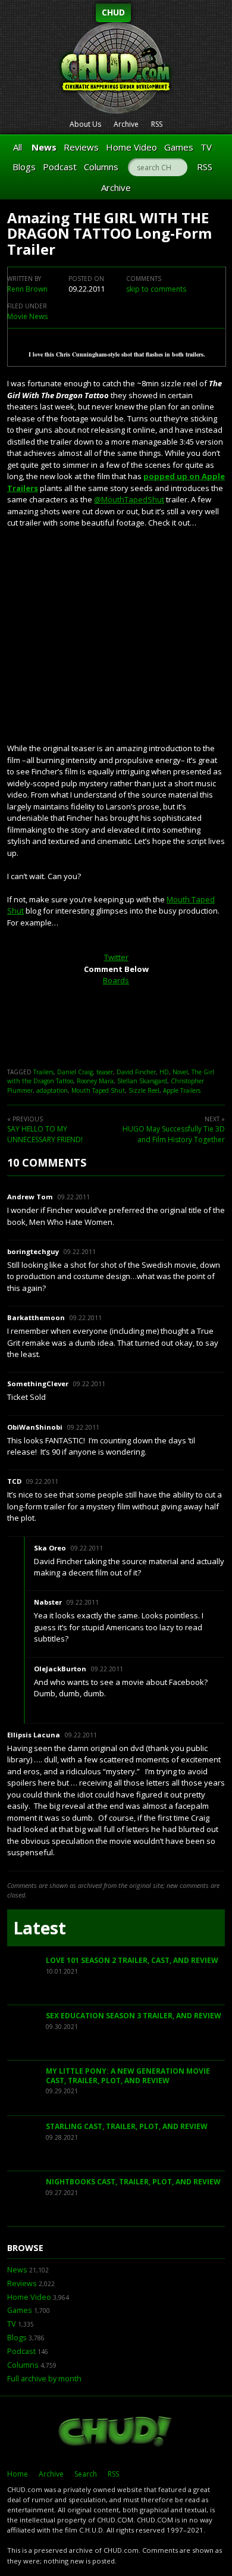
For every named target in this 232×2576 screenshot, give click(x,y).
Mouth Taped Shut (98, 1090)
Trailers (43, 1072)
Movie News (27, 316)
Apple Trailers (182, 1090)
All (18, 147)
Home (18, 2474)
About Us (85, 124)
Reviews (81, 147)
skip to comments (156, 289)
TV (206, 147)
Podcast (60, 167)
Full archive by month (44, 2379)
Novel (180, 1072)
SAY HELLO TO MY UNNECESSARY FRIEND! (45, 1134)
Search (86, 2474)
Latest (40, 1928)
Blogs (24, 167)
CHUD (113, 12)
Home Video (131, 147)
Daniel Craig (75, 1072)
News (44, 147)
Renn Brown (27, 289)
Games (179, 147)
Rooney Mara (95, 1081)
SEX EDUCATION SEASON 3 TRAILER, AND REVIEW (134, 2016)
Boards (116, 980)
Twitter (116, 957)
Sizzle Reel (144, 1090)
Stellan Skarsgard (142, 1081)
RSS (157, 124)
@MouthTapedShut (129, 499)
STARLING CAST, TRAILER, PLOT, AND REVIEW (127, 2126)
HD (164, 1072)
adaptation (52, 1090)
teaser (105, 1072)
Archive (126, 124)
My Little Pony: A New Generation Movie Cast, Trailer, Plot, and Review (128, 2076)
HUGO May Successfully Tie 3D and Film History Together (174, 1134)
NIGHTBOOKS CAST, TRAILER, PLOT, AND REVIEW (133, 2182)
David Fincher (136, 1072)
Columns (101, 167)
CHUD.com (116, 2433)
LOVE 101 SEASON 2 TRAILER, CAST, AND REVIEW (132, 1960)
